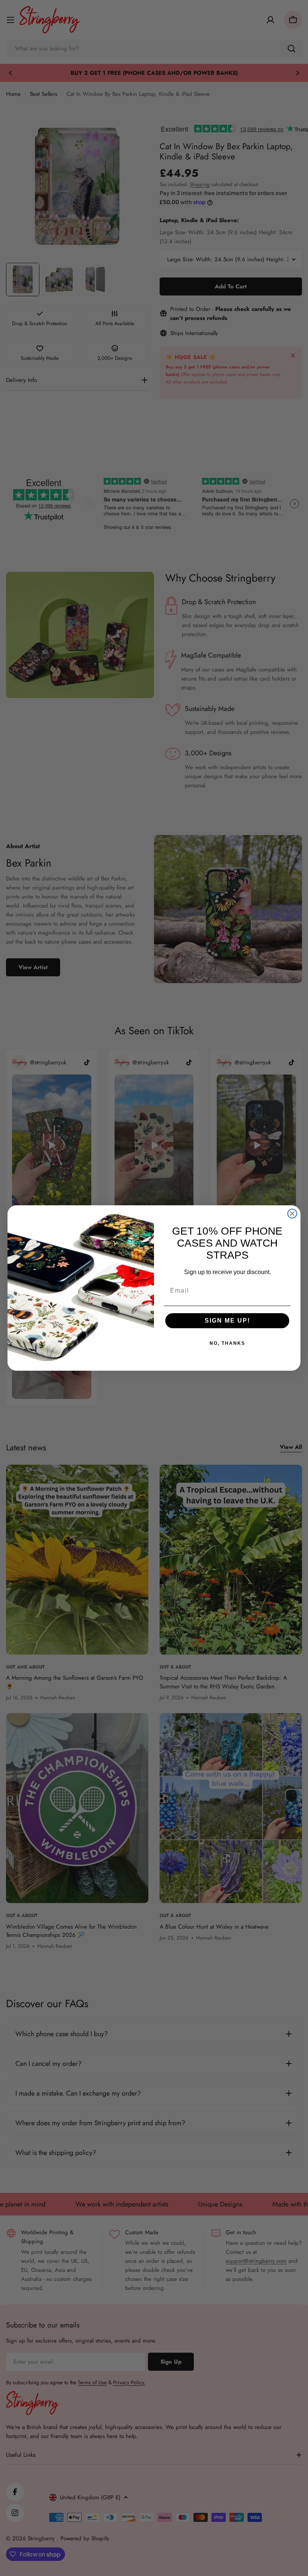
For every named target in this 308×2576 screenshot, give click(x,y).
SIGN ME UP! (227, 1321)
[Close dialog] (292, 1214)
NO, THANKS (227, 1343)
